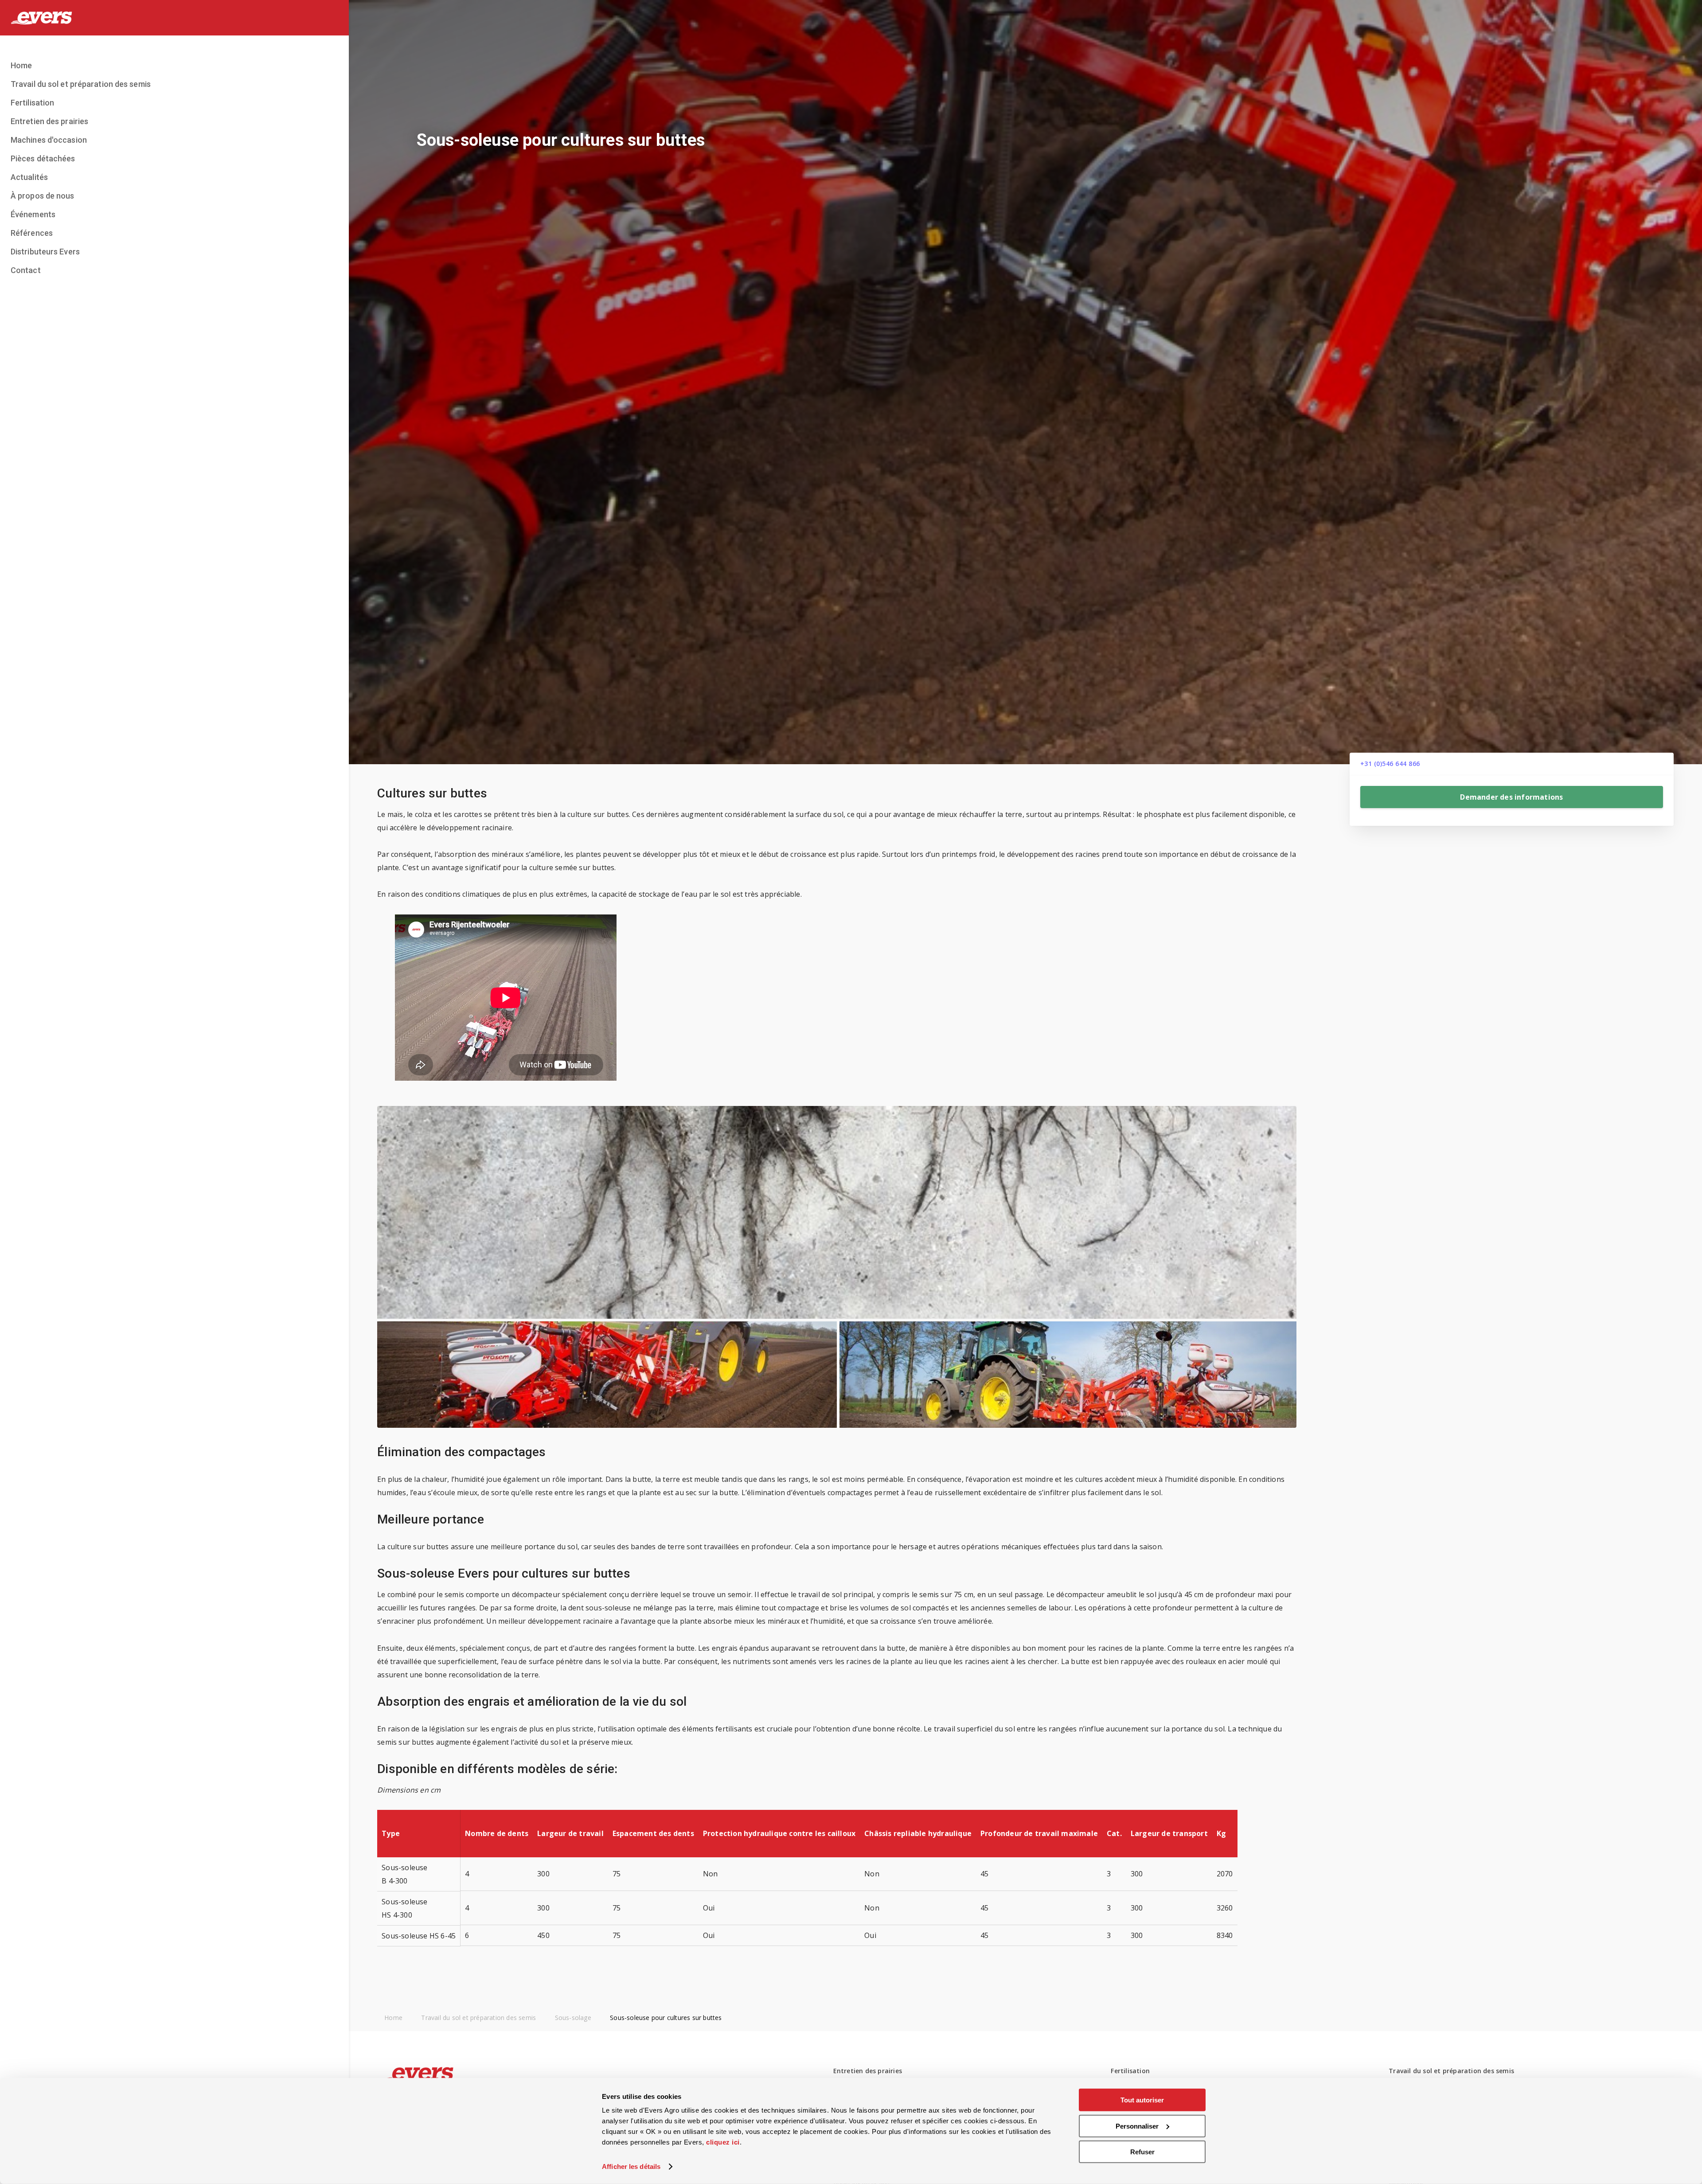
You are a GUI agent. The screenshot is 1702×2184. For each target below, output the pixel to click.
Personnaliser (1137, 2126)
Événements (33, 214)
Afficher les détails (631, 2166)
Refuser (1142, 2152)
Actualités (29, 177)
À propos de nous (43, 196)
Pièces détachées (43, 158)
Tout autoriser (1142, 2100)
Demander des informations (1511, 797)
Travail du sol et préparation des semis (81, 84)
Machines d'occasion (49, 140)
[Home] (174, 18)
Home (21, 65)
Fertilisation (32, 103)
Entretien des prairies (49, 121)
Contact (26, 270)
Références (32, 233)
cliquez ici (723, 2142)
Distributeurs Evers (45, 252)
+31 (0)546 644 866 (1390, 764)
